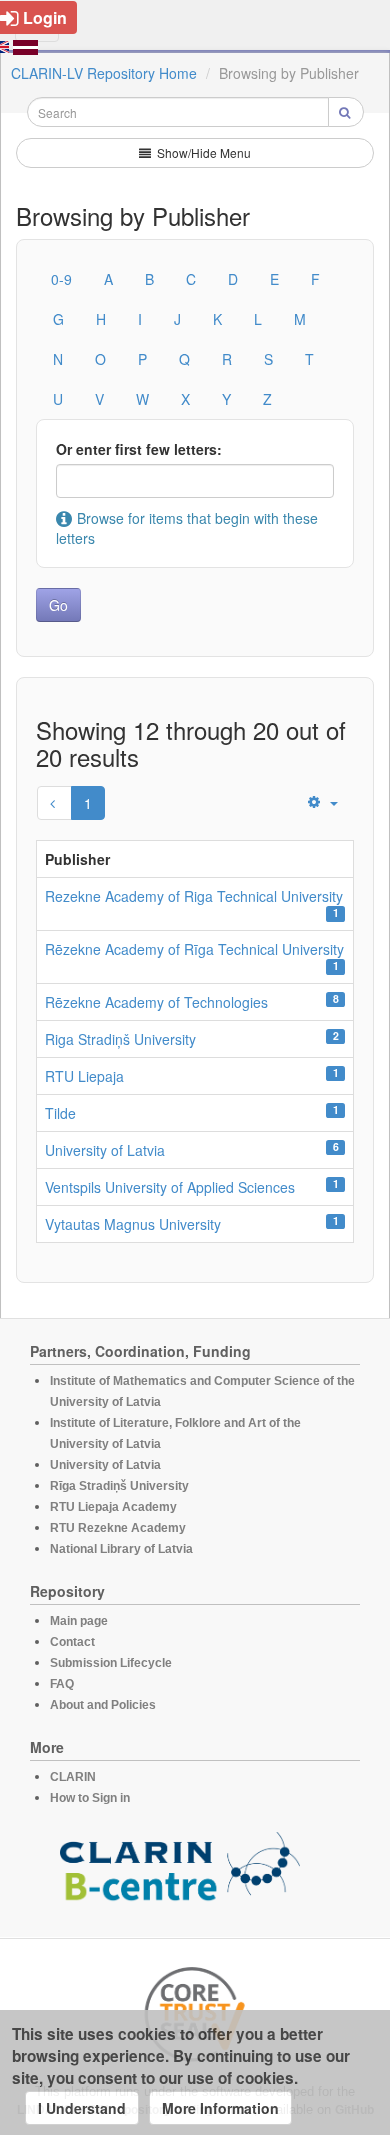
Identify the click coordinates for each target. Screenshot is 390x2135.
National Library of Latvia (121, 1549)
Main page (79, 1621)
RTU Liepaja (84, 1076)
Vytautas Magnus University (133, 1224)
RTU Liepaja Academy (113, 1507)
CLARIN (73, 1777)
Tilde (60, 1113)
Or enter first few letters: (139, 449)
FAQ (62, 1684)
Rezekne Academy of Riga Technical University (194, 896)
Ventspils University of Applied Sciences (170, 1187)
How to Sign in (90, 1798)
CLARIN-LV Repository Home (104, 73)
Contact (72, 1642)
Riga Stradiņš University (120, 1039)
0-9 (61, 279)
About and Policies (103, 1705)
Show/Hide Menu (202, 152)
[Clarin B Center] (180, 1873)
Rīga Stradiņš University (119, 1486)
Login (45, 17)
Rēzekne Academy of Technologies (156, 1002)
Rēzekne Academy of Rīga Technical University (194, 949)
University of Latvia (105, 1150)
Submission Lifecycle (111, 1663)
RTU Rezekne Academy (118, 1528)
